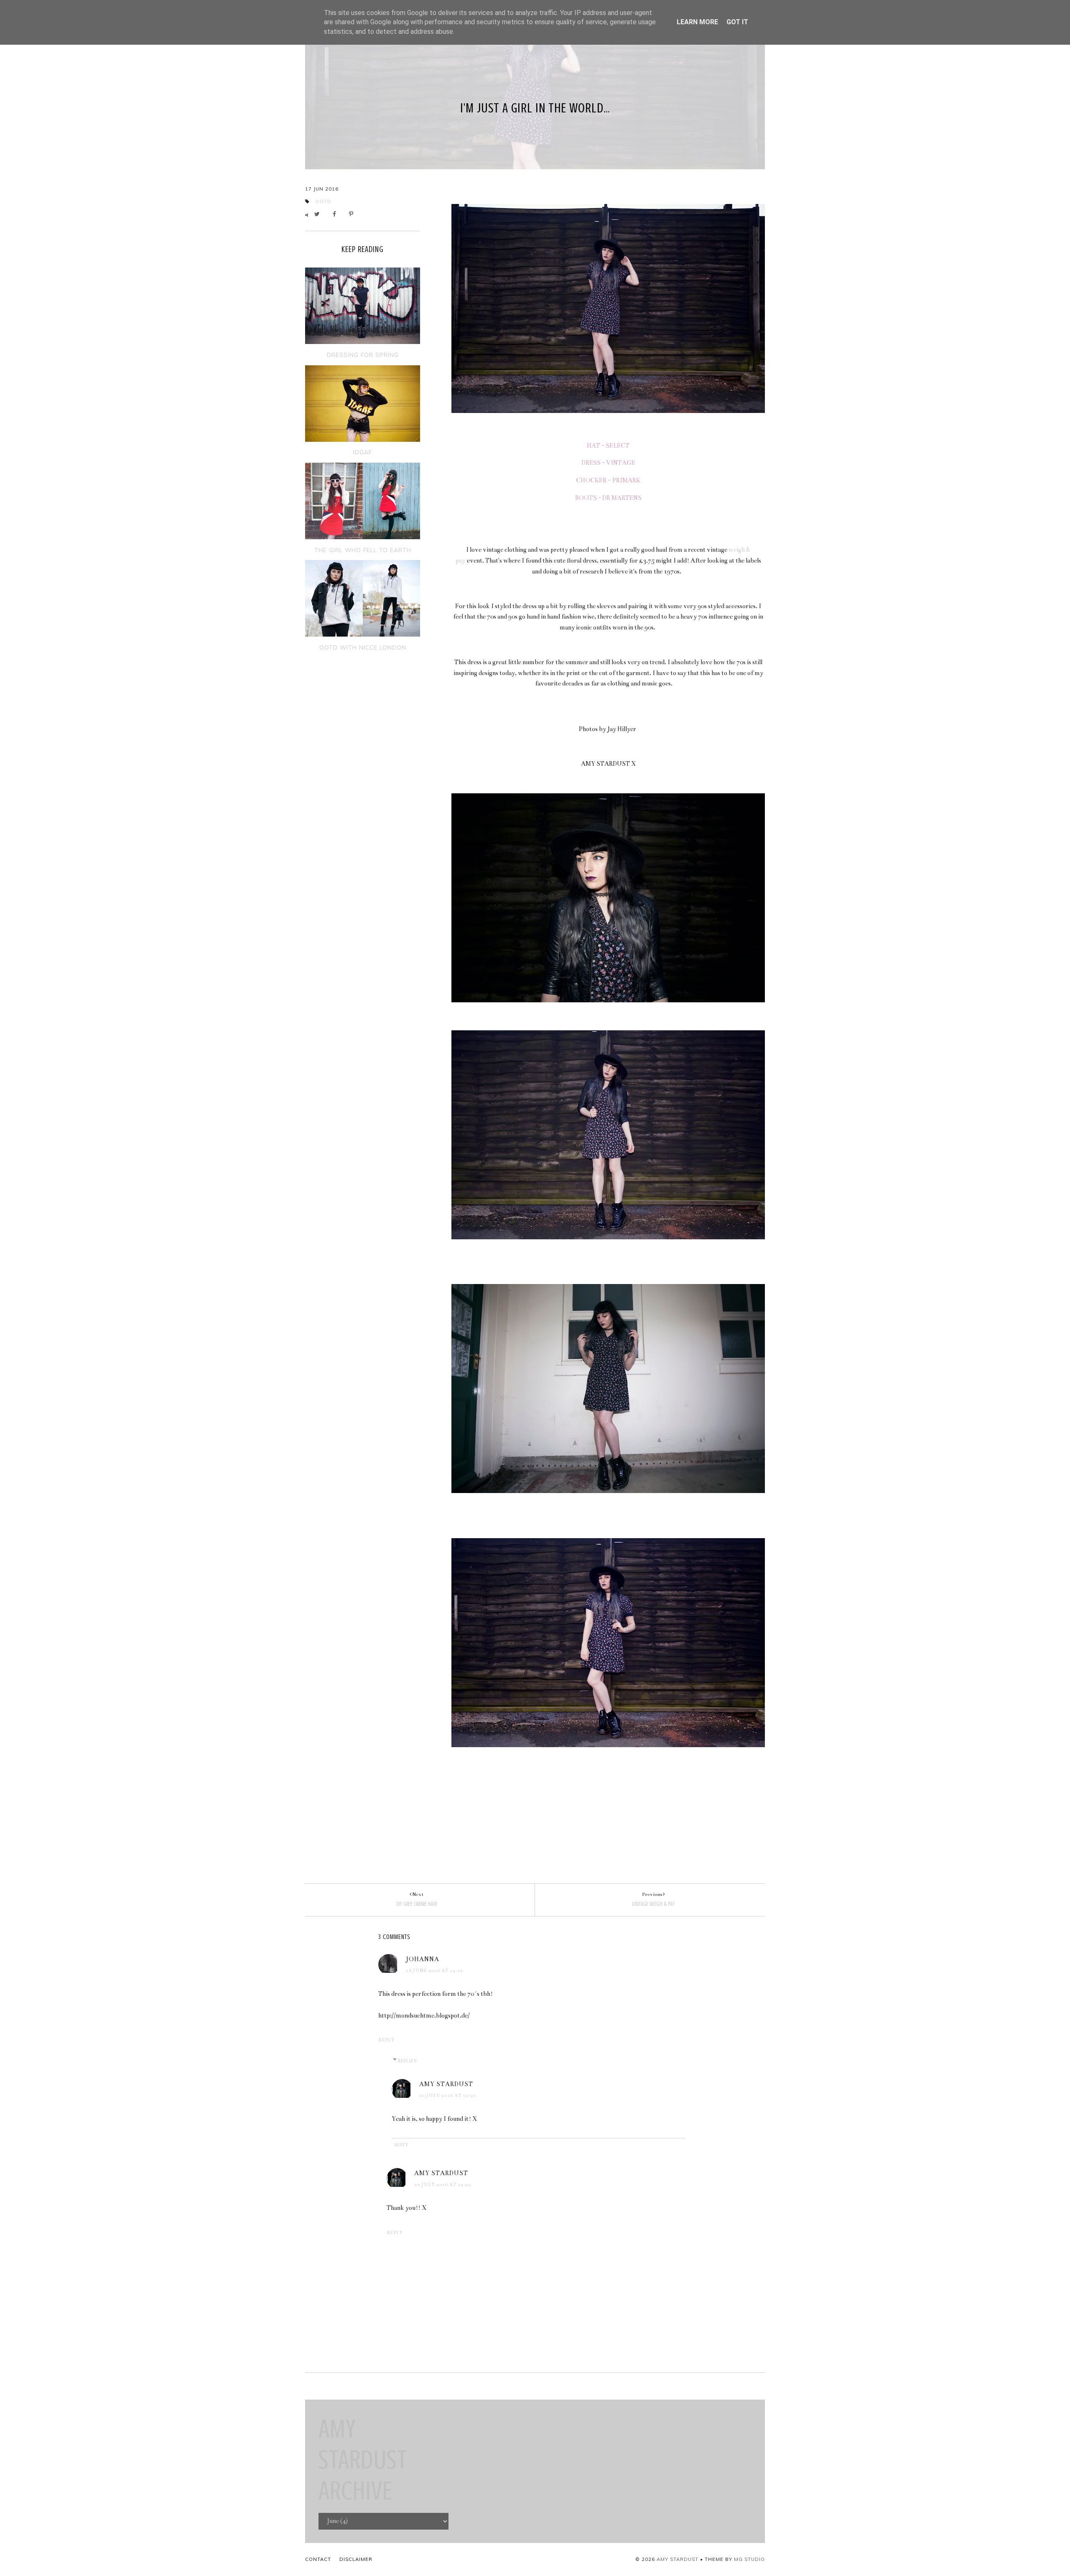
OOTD (324, 201)
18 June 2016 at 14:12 (434, 1971)
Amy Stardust (446, 2084)
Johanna (423, 1959)
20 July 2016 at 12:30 (448, 2096)
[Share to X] (319, 214)
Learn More (697, 22)
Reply (386, 2040)
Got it (737, 22)
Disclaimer (356, 2559)
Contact (318, 2559)
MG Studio (749, 2559)
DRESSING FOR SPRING (363, 355)
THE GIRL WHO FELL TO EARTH (363, 550)
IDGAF (363, 452)
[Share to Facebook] (337, 214)
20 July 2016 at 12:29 (443, 2185)
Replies (407, 2061)
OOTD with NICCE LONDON (363, 647)
